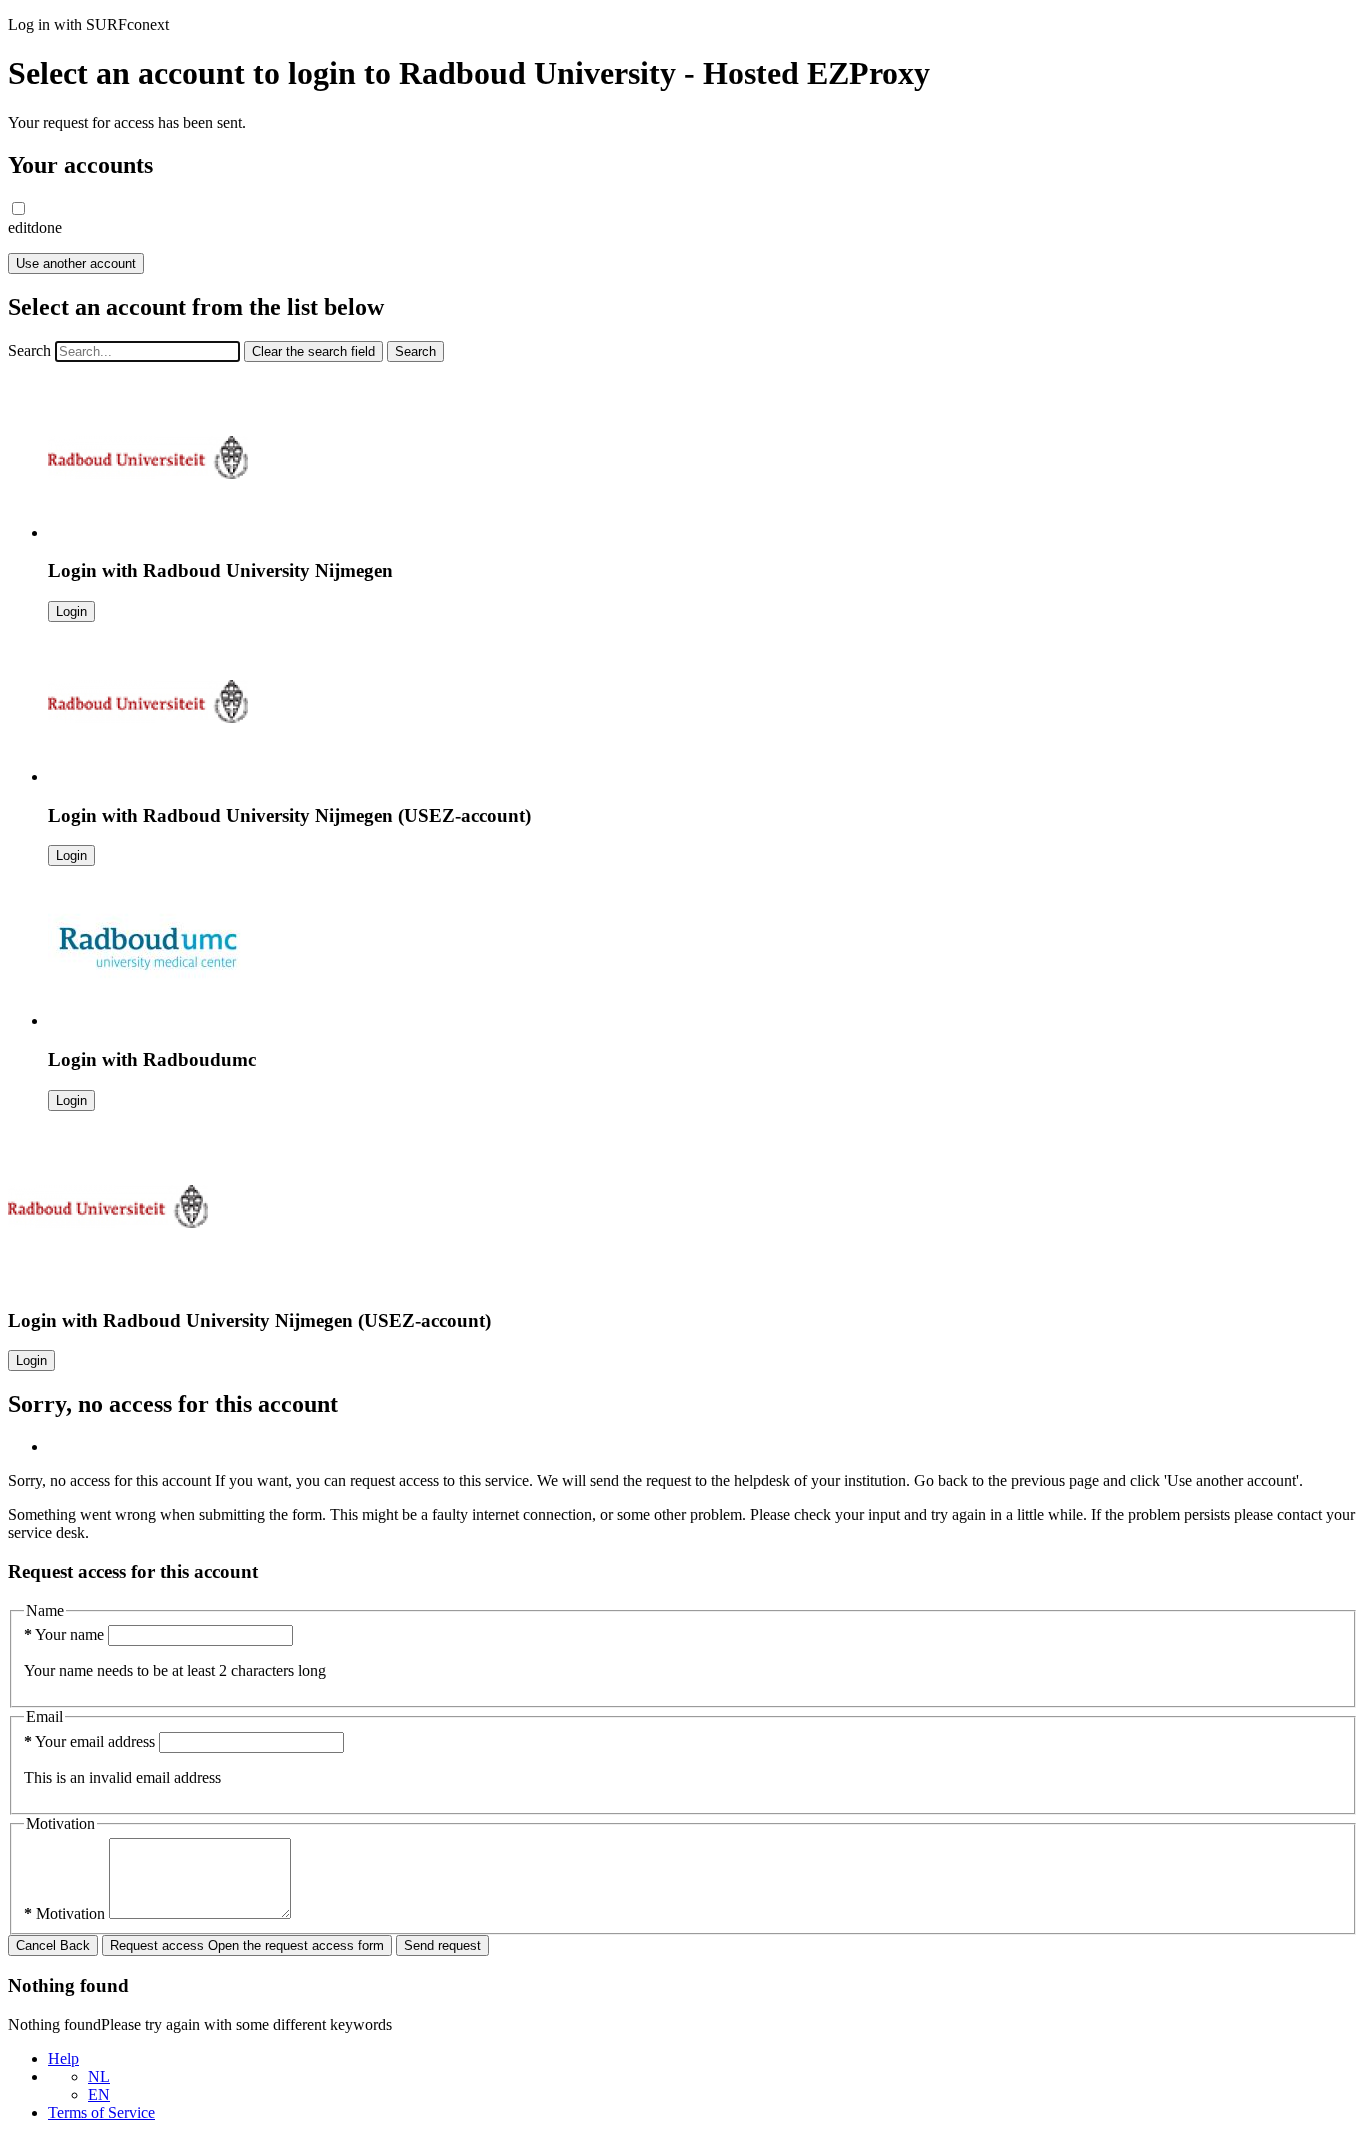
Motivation (66, 1913)
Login (71, 611)
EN (99, 2094)
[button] (18, 208)
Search (29, 350)
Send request (442, 1945)
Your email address (91, 1741)
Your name (66, 1634)
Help (63, 2058)
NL (99, 2076)
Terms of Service (101, 2112)
